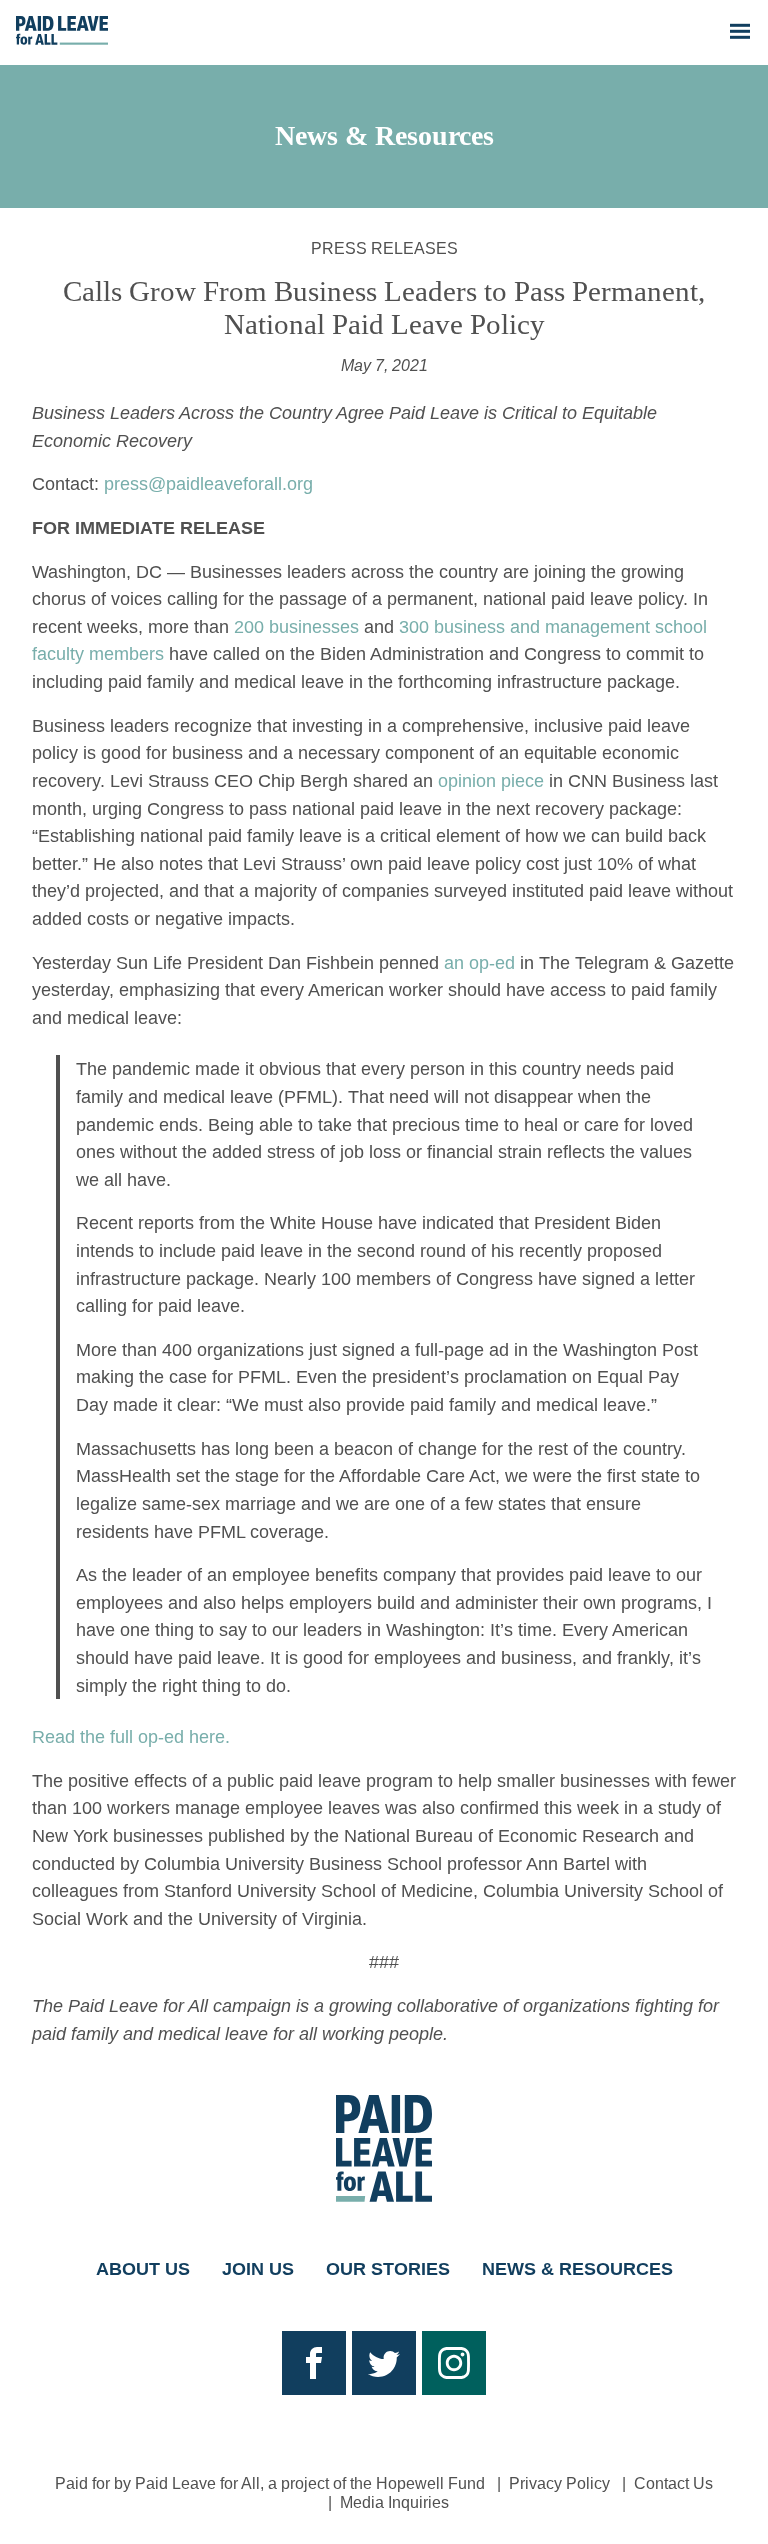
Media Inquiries (394, 2502)
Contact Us (673, 2483)
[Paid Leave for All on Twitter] (384, 2363)
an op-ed (479, 962)
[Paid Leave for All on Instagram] (454, 2363)
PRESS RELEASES (384, 248)
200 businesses (296, 626)
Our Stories (388, 2269)
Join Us (258, 2269)
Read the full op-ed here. (131, 1736)
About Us (143, 2269)
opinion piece (491, 780)
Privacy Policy (559, 2483)
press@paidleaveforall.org (208, 483)
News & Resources (384, 136)
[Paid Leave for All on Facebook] (314, 2363)
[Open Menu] (739, 33)
